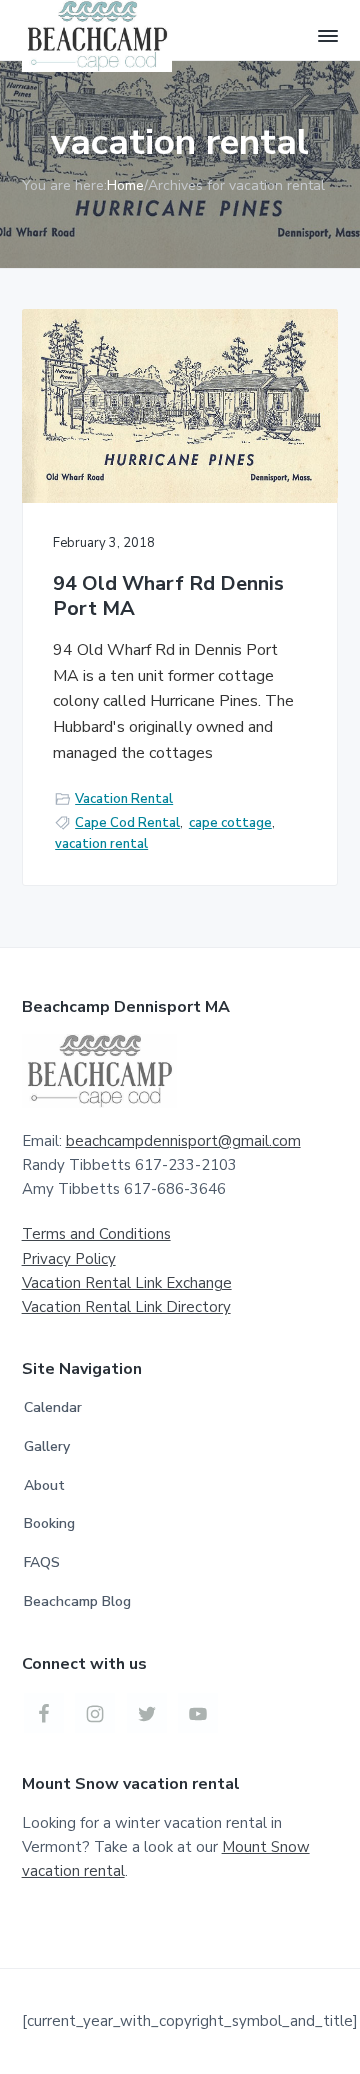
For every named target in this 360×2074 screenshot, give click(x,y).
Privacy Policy (69, 1259)
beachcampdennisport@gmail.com (183, 1141)
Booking (49, 1523)
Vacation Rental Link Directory (126, 1307)
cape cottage (230, 823)
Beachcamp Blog (77, 1601)
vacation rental (101, 844)
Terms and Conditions (96, 1234)
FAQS (42, 1562)
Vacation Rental (124, 799)
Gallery (47, 1446)
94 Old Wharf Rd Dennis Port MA (168, 596)
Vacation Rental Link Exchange (127, 1283)
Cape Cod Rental (127, 823)
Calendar (53, 1407)
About (44, 1485)
